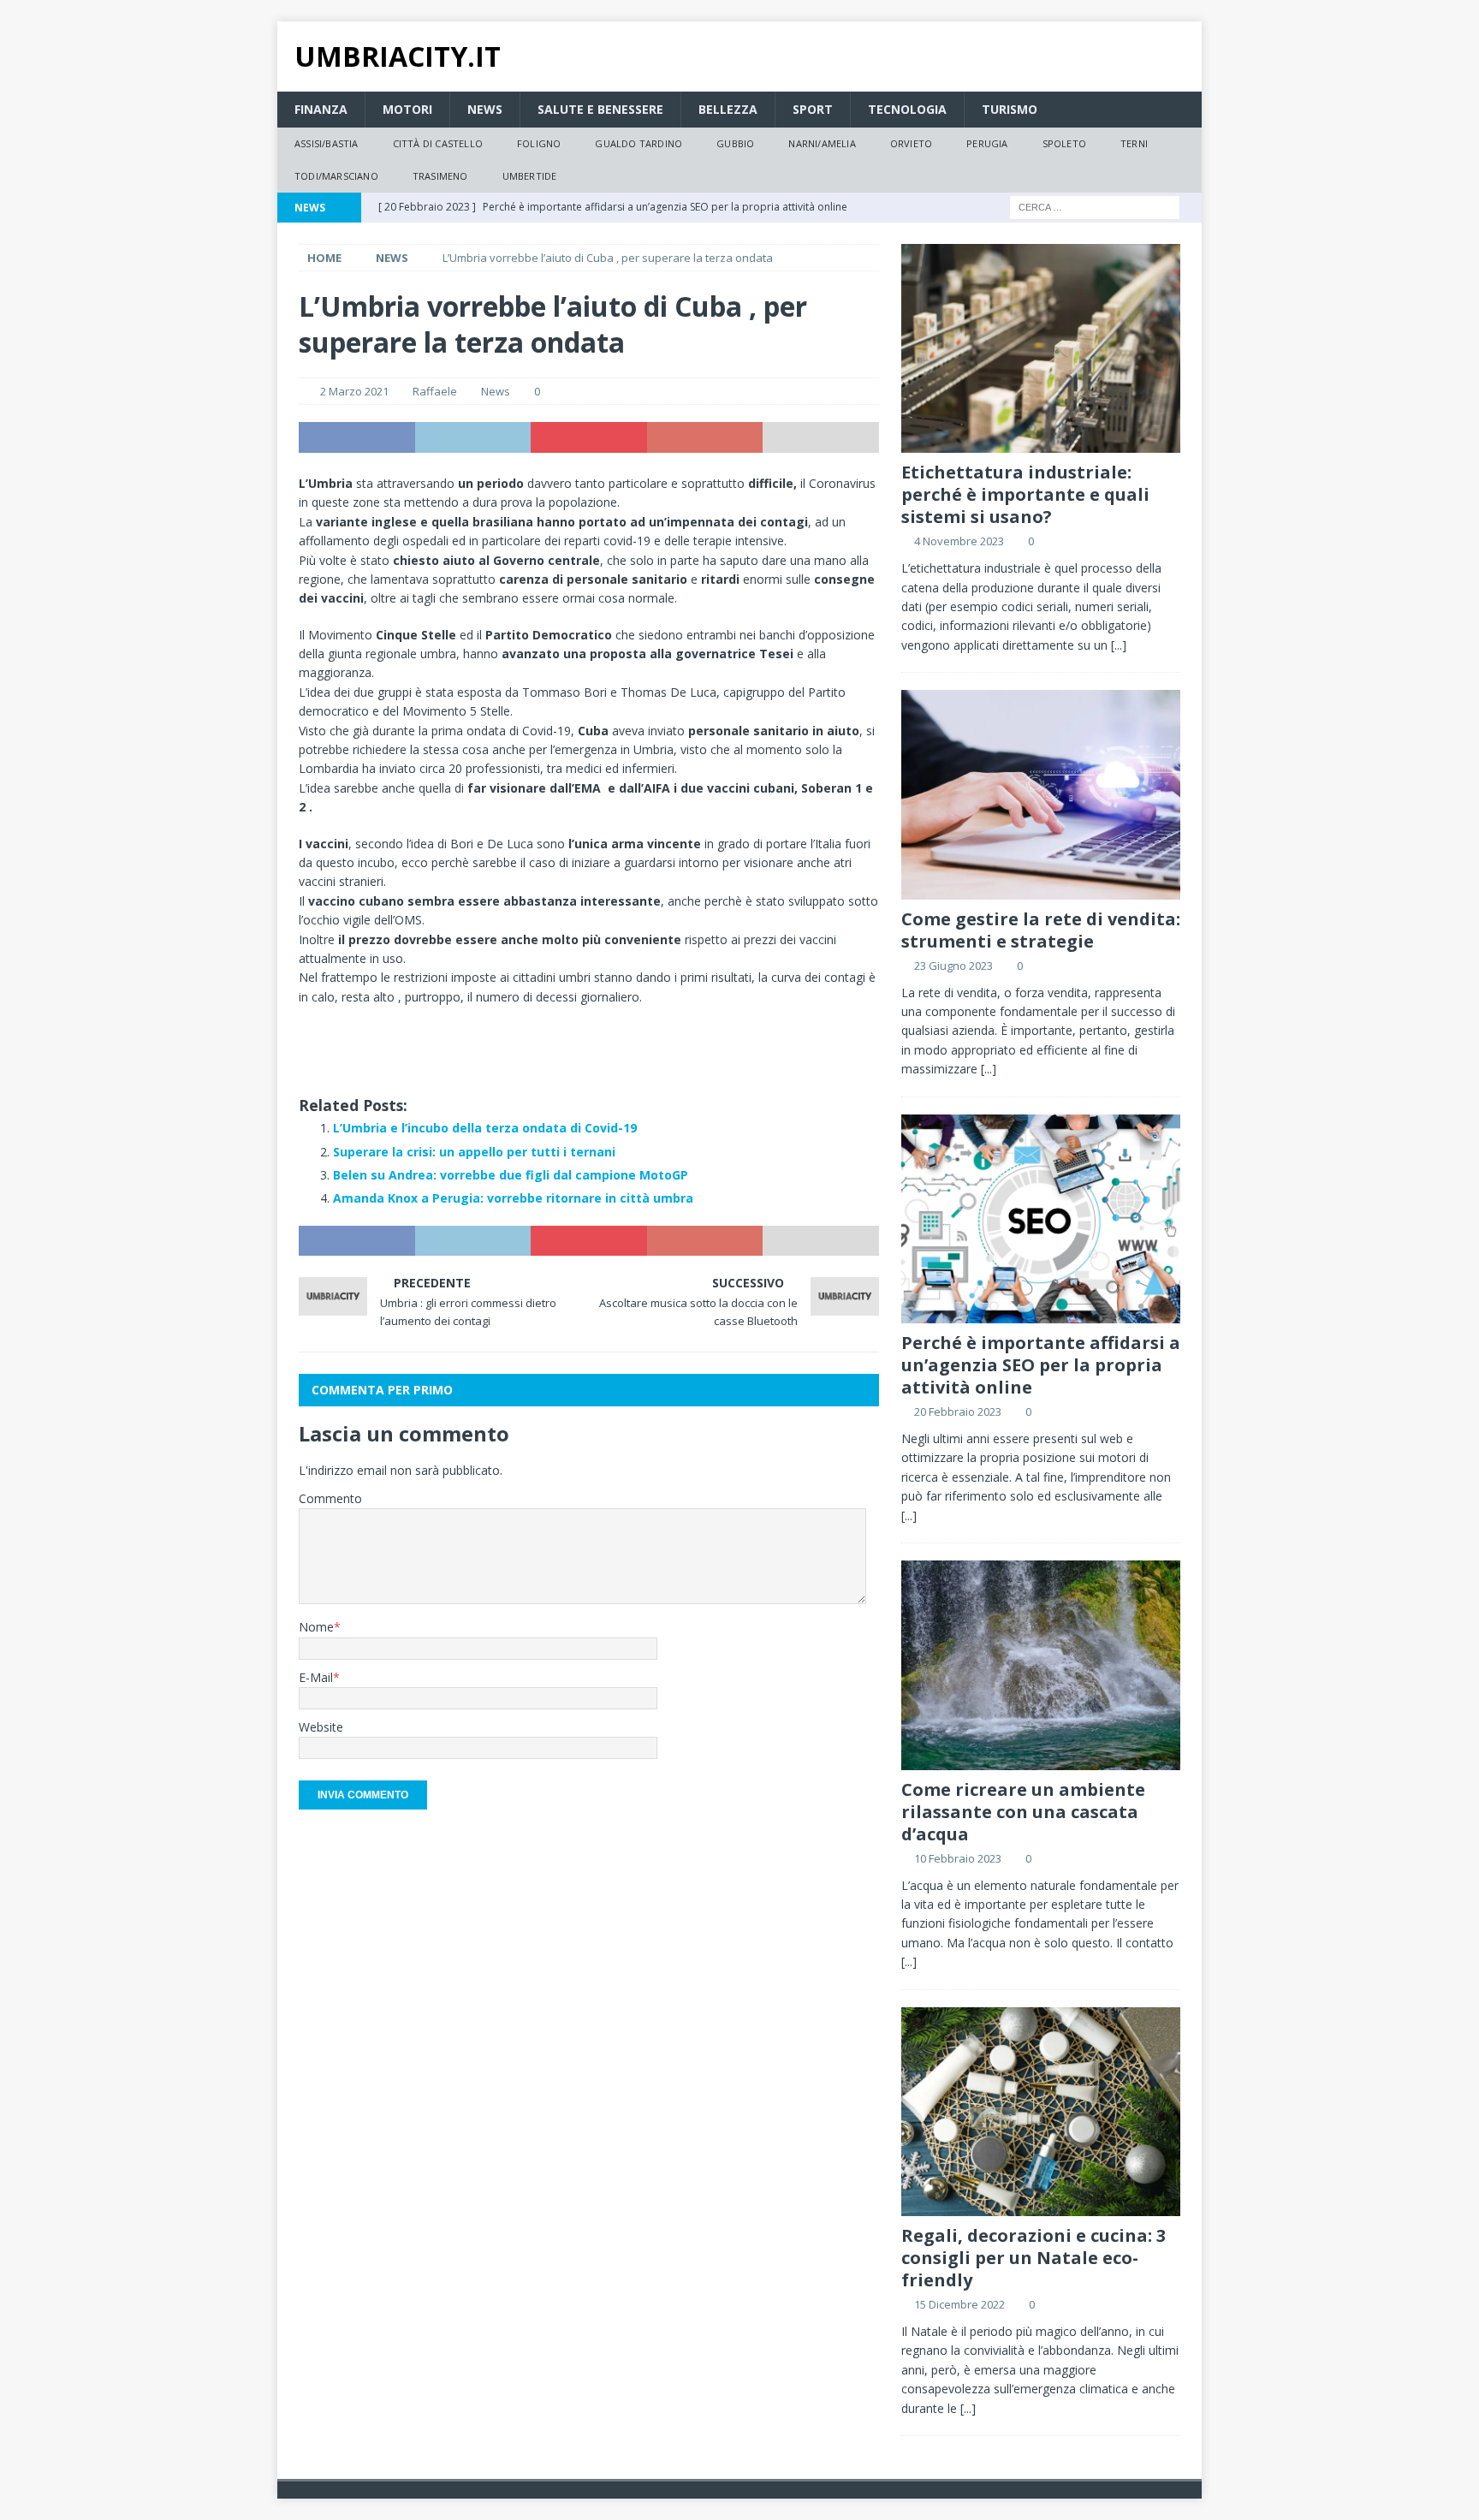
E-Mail (316, 1677)
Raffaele (435, 391)
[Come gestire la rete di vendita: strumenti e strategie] (1041, 795)
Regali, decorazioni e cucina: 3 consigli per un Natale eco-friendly (1034, 2258)
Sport (813, 109)
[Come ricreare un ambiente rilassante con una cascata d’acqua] (1041, 1665)
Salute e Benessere (600, 109)
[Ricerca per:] (1095, 206)
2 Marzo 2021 (354, 391)
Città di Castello (438, 143)
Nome (316, 1627)
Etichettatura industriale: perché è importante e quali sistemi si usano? (1025, 494)
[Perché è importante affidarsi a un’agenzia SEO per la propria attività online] (1041, 1219)
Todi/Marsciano (336, 176)
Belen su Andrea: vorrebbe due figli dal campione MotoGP (511, 1175)
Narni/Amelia (822, 143)
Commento (330, 1498)
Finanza (321, 109)
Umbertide (530, 176)
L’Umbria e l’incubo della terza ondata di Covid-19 (485, 1128)
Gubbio (735, 143)
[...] (1119, 645)
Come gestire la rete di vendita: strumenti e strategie (1041, 930)
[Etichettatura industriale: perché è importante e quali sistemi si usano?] (1041, 349)
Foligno (539, 143)
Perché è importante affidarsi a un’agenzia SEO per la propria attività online (1041, 1365)
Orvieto (911, 143)
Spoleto (1064, 143)
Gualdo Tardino (639, 143)
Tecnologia (907, 109)
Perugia (987, 143)
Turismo (1010, 109)
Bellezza (728, 109)
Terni (1134, 143)
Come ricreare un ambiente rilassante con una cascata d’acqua (1023, 1812)
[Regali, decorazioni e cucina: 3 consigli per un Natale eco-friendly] (1041, 2112)
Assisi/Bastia (327, 143)
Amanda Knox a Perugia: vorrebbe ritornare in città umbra (513, 1198)
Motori (407, 109)
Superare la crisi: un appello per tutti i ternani (474, 1152)
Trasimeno (440, 176)
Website (321, 1727)
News (485, 109)
